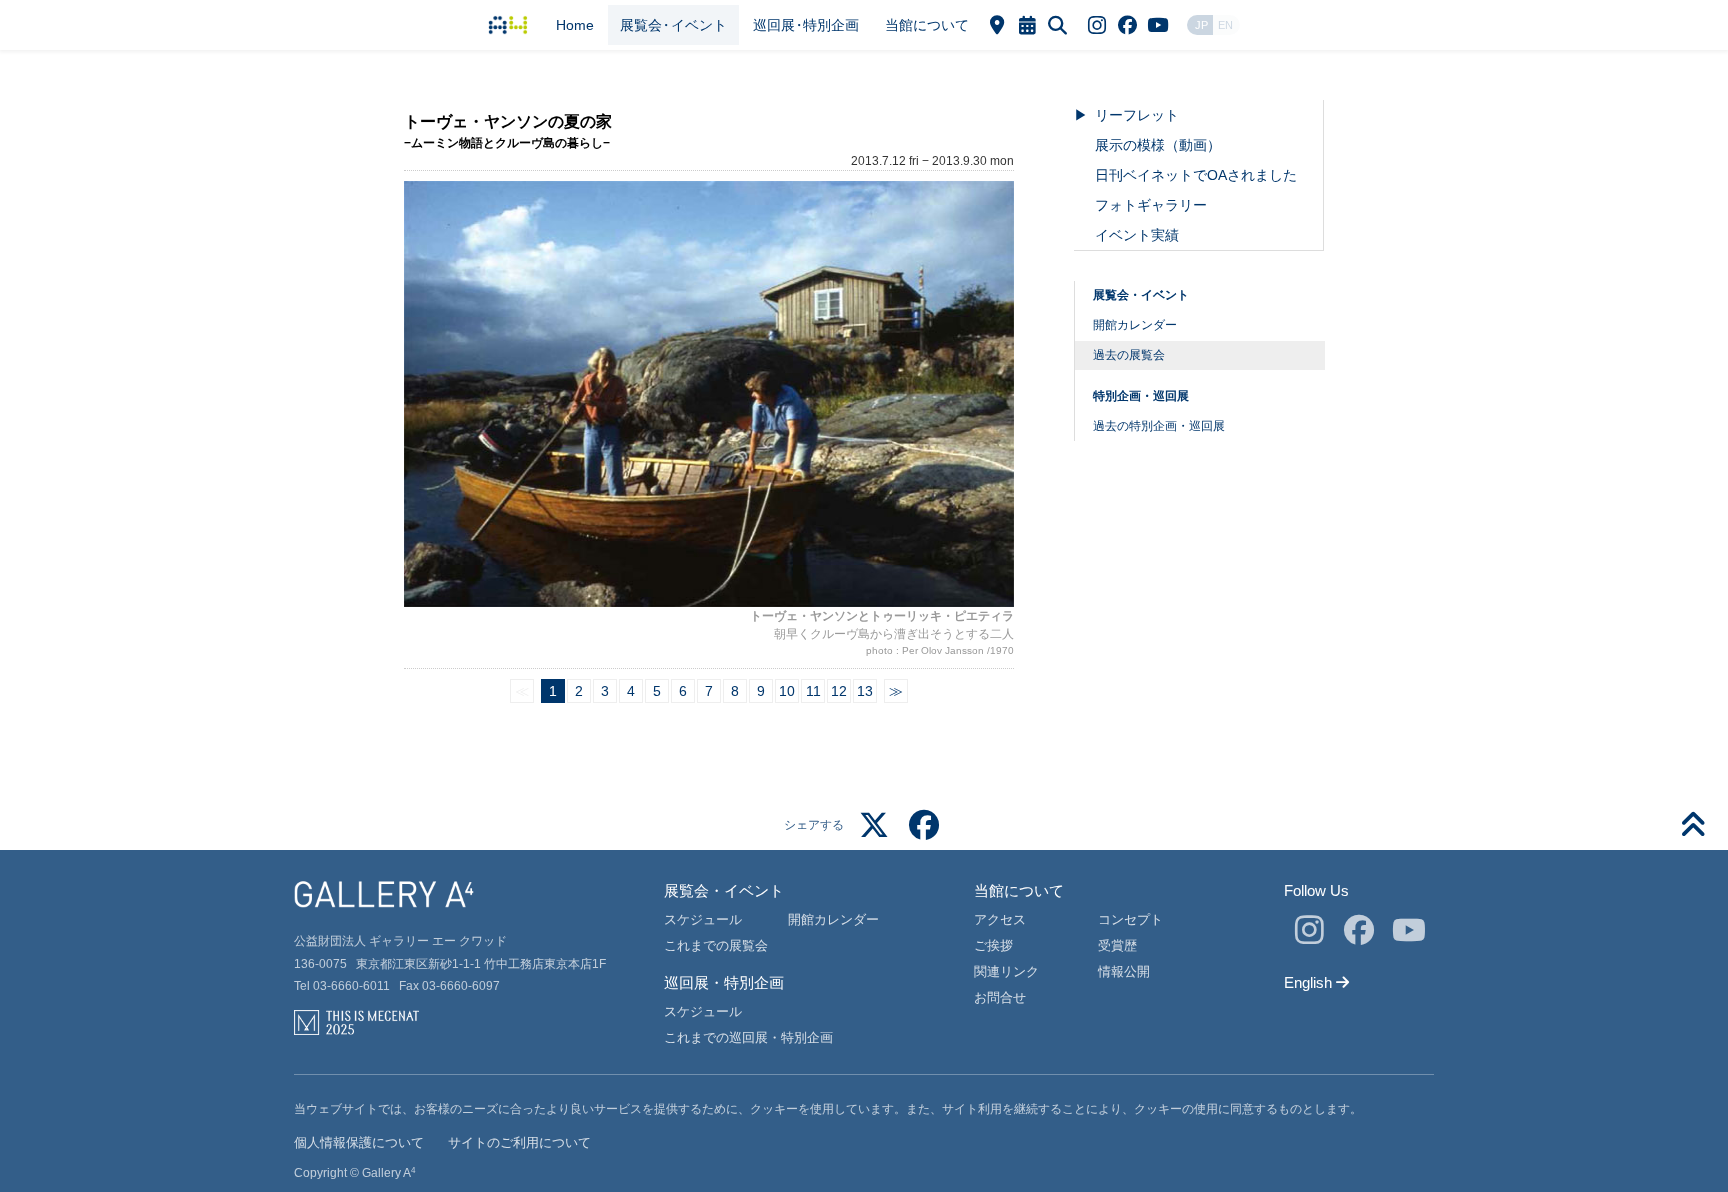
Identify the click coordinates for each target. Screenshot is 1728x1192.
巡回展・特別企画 (724, 982)
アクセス (1000, 919)
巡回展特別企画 (806, 25)
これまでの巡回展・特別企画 (748, 1037)
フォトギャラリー (1151, 205)
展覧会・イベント (1141, 295)
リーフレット (1137, 115)
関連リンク (1006, 971)
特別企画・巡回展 (1141, 396)
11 (813, 691)
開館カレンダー (1135, 325)
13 (865, 691)
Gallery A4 (508, 25)
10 (787, 691)
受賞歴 (1117, 945)
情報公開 (1124, 971)
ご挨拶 (993, 945)
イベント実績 (1137, 235)
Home (575, 25)
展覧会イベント (673, 25)
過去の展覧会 (1129, 355)
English (1316, 982)
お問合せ (1000, 997)
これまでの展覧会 (716, 945)
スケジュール (703, 919)
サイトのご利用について (519, 1142)
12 (839, 691)
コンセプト (1130, 919)
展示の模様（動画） (1158, 145)
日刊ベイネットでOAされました (1196, 175)
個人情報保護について (359, 1142)
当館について (927, 25)
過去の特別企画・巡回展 (1159, 426)
